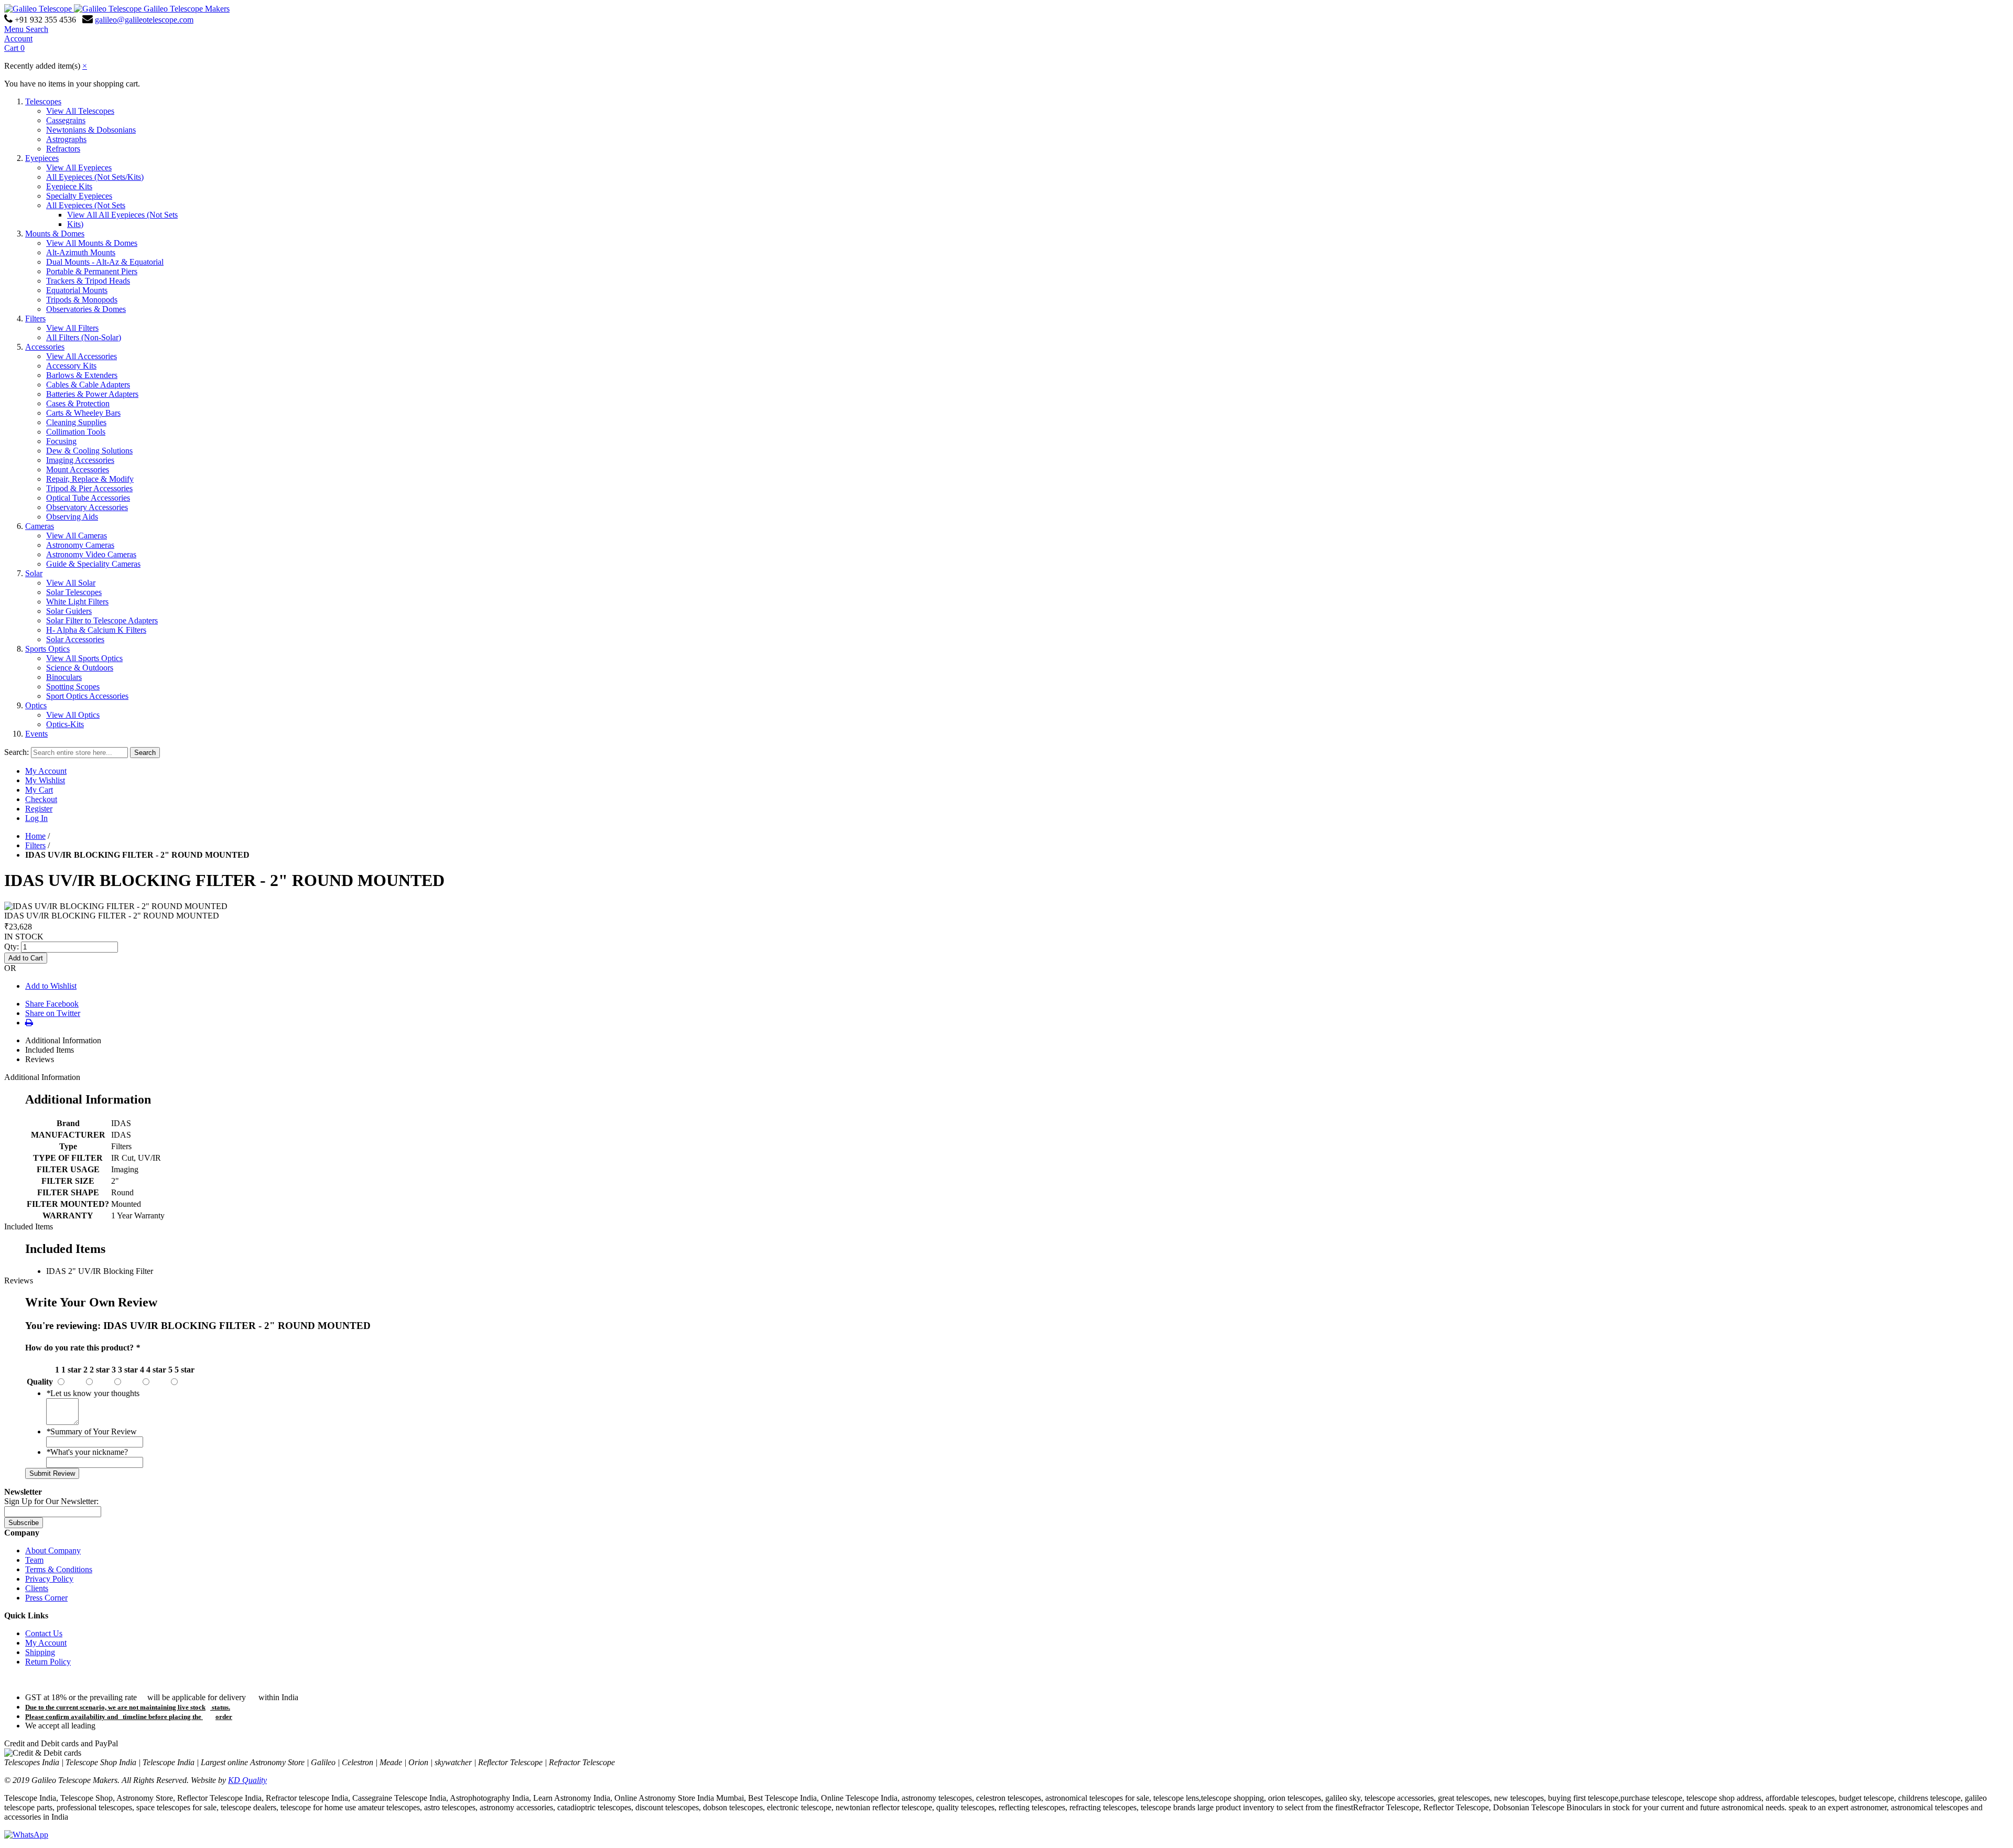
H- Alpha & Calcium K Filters (96, 630)
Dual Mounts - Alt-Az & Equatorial (105, 262)
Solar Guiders (69, 611)
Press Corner (46, 1598)
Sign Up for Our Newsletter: (51, 1501)
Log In (36, 818)
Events (36, 734)
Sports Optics (47, 649)
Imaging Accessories (80, 460)
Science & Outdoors (80, 668)
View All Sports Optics (84, 658)
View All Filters (72, 328)
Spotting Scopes (73, 687)
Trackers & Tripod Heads (88, 281)
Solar (34, 573)
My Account (46, 771)
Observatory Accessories (87, 507)
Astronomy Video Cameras (91, 554)
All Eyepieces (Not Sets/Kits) (95, 177)
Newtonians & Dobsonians (91, 130)
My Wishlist (45, 780)
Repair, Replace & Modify (90, 479)
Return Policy (48, 1662)
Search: (17, 752)
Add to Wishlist (51, 986)
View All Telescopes (80, 111)
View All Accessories (82, 356)
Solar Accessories (75, 639)
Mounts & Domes (55, 234)
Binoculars (64, 677)
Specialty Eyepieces (79, 196)
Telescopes (43, 101)
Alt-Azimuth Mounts (81, 252)
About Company (53, 1550)
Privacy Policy (49, 1579)
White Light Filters (77, 602)
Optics (36, 705)
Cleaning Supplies (76, 422)
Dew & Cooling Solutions (89, 451)
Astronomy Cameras (80, 545)
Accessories (45, 347)
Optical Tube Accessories (88, 498)
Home (35, 836)
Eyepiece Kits (69, 186)
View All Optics (73, 715)
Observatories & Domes (86, 309)
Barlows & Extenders (82, 375)
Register (39, 809)
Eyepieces (42, 158)
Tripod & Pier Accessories (89, 488)
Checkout (41, 799)
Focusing (61, 441)
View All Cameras (77, 536)
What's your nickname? (87, 1452)
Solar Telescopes (74, 592)
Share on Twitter (53, 1013)
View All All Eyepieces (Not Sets (122, 215)
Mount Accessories (78, 469)
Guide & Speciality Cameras (93, 564)
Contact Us (44, 1633)
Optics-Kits (65, 724)
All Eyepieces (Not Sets (86, 205)
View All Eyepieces (79, 167)
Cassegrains (66, 120)
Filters (35, 318)
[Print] (29, 1023)
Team (34, 1560)
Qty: (12, 947)
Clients (37, 1588)
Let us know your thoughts (93, 1393)
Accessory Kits (71, 366)
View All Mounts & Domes (92, 243)
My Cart (39, 790)
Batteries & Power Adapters (92, 394)
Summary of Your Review (91, 1431)
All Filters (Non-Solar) (84, 337)
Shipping (40, 1652)
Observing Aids (72, 517)
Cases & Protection (78, 403)
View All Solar (71, 583)
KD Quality (247, 1780)
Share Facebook (52, 1004)
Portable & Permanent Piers (92, 271)
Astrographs (66, 139)
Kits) (75, 224)
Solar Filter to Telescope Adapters (102, 620)
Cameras (40, 526)
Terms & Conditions (59, 1569)
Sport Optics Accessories (87, 696)
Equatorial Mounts (77, 290)
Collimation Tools (76, 432)
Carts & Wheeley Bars (83, 413)
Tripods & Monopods (82, 300)
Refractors (63, 149)
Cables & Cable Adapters (88, 385)
